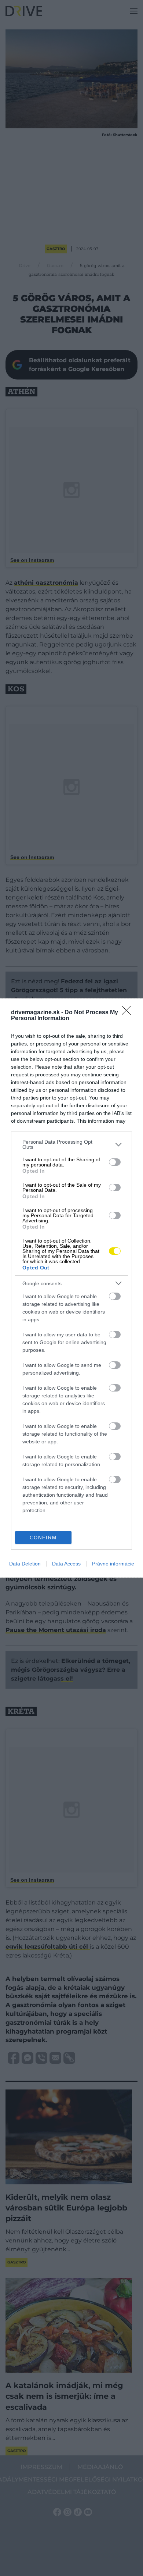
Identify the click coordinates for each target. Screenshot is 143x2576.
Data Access (66, 1564)
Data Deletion (25, 1564)
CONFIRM (43, 1538)
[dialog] (71, 1288)
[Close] (129, 1013)
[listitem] (71, 1144)
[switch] (115, 1162)
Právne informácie (113, 1564)
